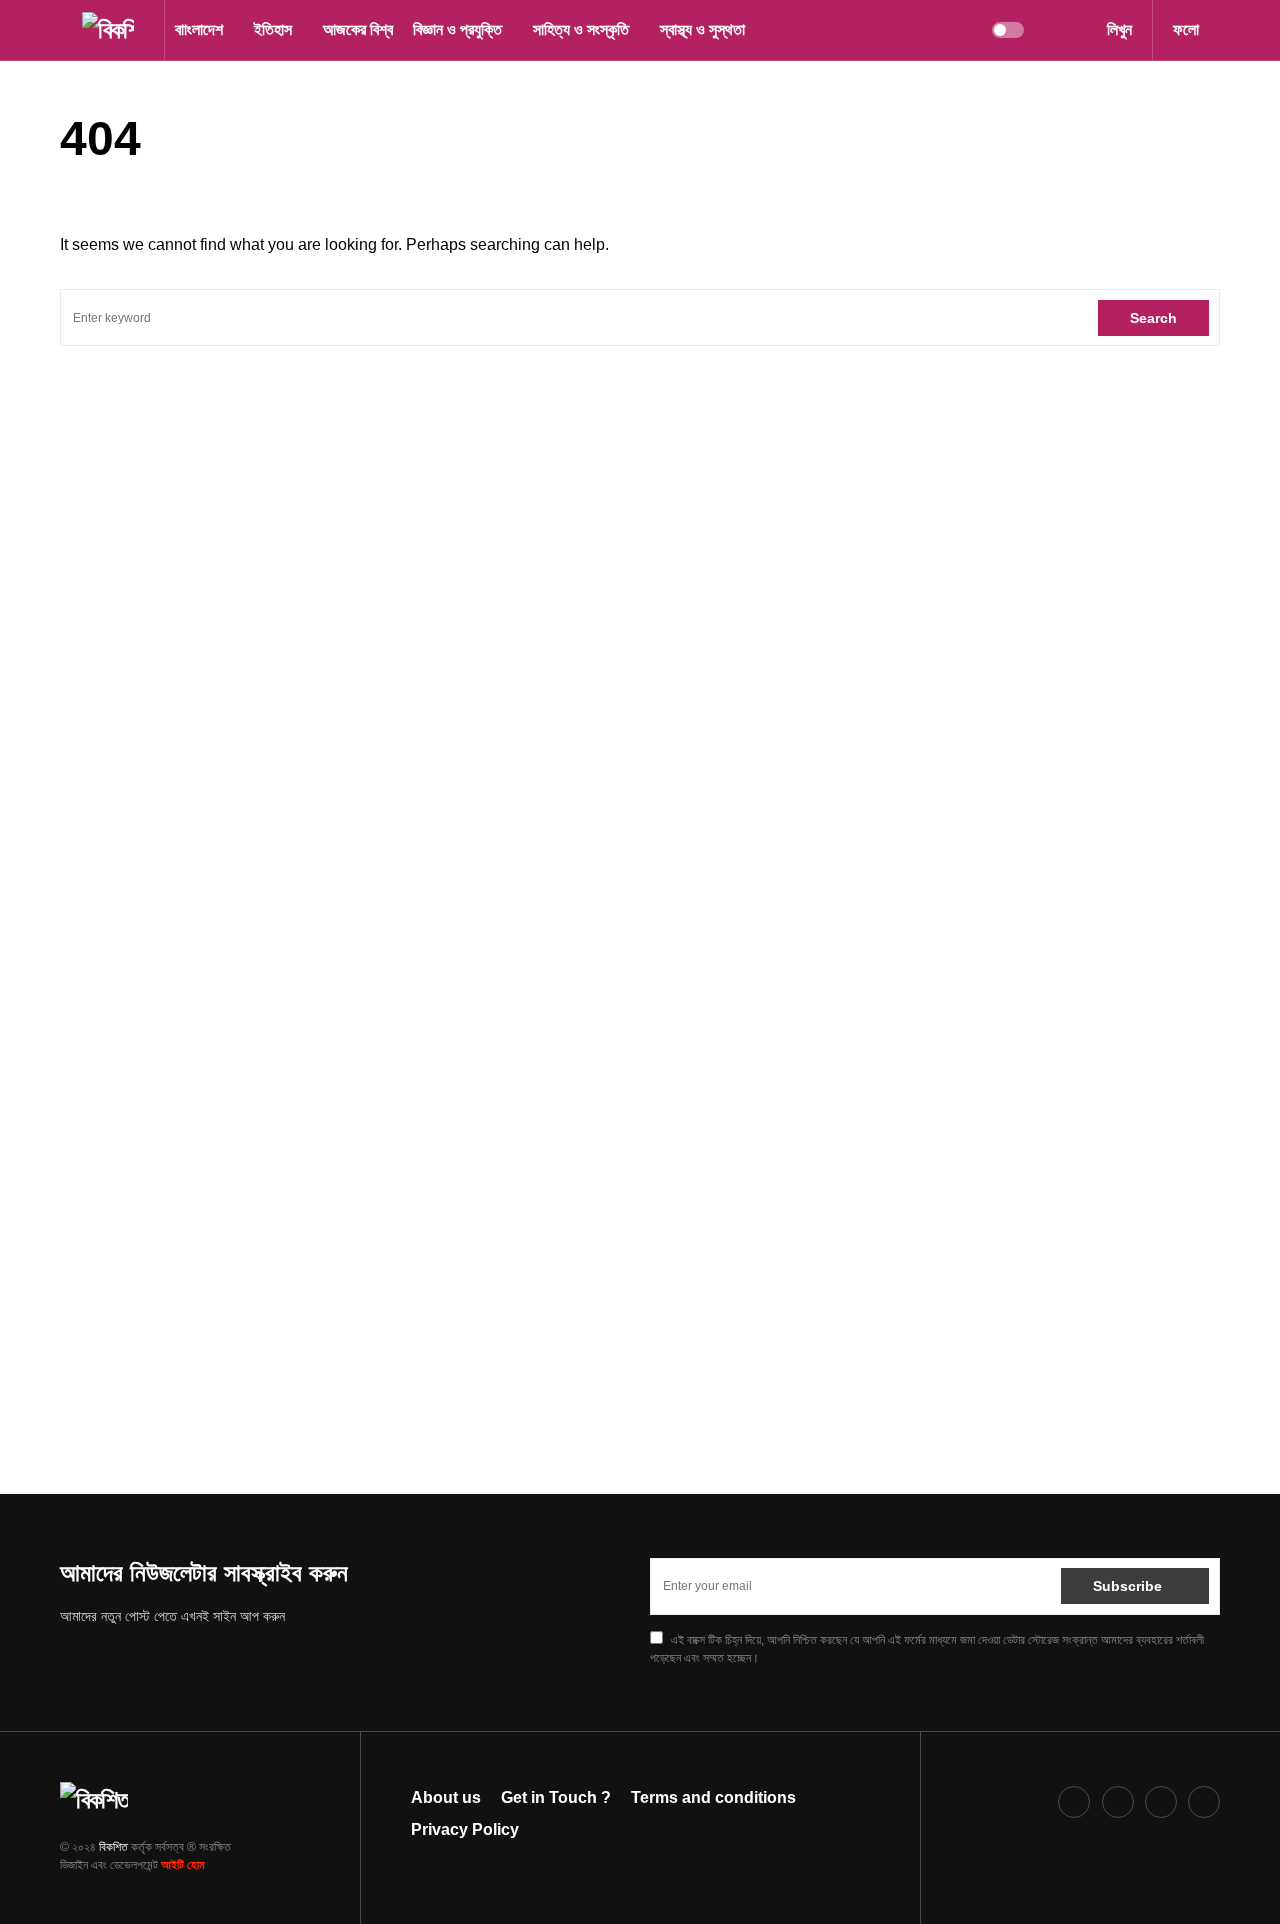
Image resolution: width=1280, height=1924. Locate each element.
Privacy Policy (465, 1829)
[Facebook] (1074, 1802)
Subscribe (1127, 1586)
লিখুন (1119, 29)
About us (446, 1797)
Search (1153, 318)
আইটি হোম (183, 1865)
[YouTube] (1204, 1802)
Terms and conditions (713, 1797)
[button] (66, 30)
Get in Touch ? (556, 1797)
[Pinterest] (1161, 1802)
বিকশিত (113, 1847)
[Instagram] (1118, 1802)
